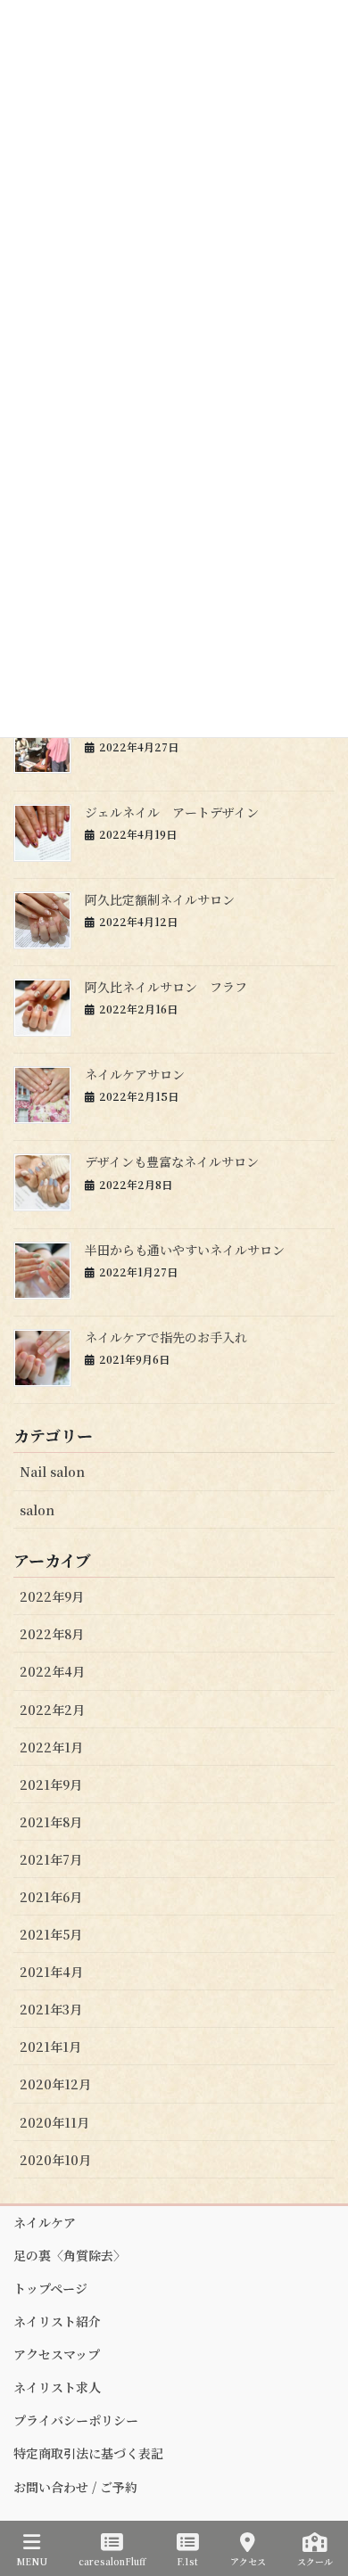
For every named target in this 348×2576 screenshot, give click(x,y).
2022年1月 (51, 1747)
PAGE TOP (320, 2495)
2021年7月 (51, 1859)
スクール (315, 2561)
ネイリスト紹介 (57, 2321)
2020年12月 (55, 2084)
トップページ (50, 2288)
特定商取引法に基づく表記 (88, 2453)
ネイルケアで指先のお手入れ (166, 1337)
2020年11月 (54, 2122)
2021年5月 (51, 1934)
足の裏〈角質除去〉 (70, 2255)
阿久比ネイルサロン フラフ (166, 987)
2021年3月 (51, 2009)
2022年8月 (52, 1634)
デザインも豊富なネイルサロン (172, 1161)
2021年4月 (51, 1972)
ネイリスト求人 (57, 2387)
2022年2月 (52, 1710)
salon (37, 1510)
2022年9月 (52, 1596)
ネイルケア (45, 2222)
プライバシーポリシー (76, 2420)
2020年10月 (55, 2160)
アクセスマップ (57, 2354)
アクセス (248, 2561)
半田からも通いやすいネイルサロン (185, 1250)
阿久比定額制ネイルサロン (160, 899)
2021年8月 (51, 1822)
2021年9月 (51, 1784)
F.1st (187, 2561)
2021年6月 (51, 1897)
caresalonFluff (112, 2561)
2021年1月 (50, 2047)
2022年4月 (52, 1671)
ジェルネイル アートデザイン (172, 812)
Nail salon (52, 1472)
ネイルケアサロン (135, 1074)
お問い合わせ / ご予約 (75, 2487)
